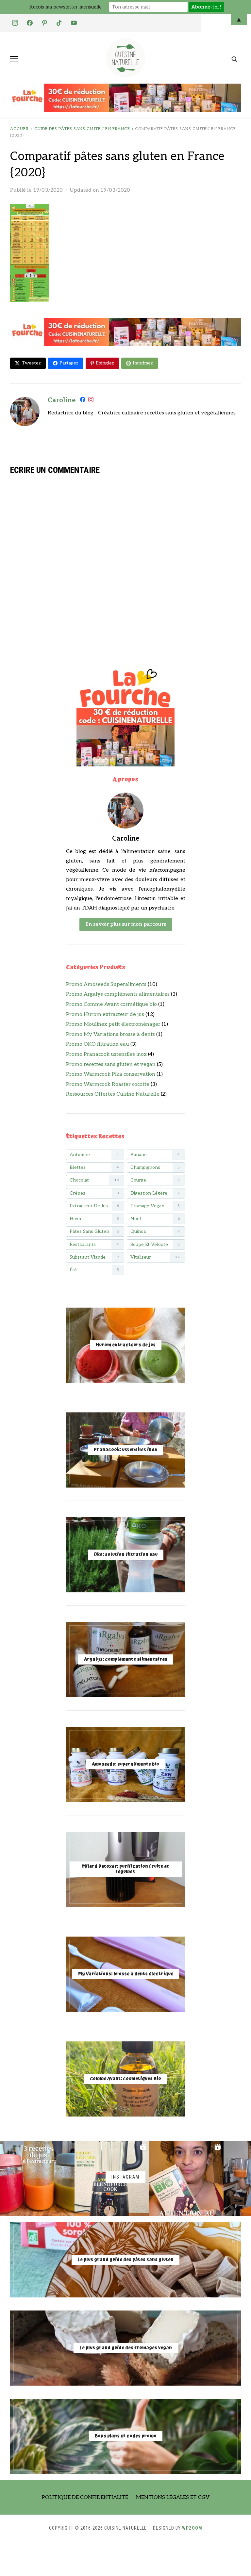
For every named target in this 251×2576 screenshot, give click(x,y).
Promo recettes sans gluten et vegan (111, 1064)
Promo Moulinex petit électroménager (113, 1024)
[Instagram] (91, 401)
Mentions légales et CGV (173, 2497)
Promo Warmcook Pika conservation (111, 1074)
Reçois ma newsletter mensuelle (66, 7)
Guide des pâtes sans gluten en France (82, 129)
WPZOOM (192, 2528)
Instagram (125, 2177)
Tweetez (31, 363)
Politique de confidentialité (85, 2497)
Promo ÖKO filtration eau (98, 1044)
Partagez (69, 363)
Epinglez (105, 363)
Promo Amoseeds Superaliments (106, 984)
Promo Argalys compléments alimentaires (118, 994)
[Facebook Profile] (83, 401)
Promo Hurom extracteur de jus (105, 1014)
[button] (14, 59)
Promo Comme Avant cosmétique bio (111, 1004)
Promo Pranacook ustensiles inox (106, 1054)
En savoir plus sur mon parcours (126, 924)
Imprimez (143, 363)
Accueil (20, 129)
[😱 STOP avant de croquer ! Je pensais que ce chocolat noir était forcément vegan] (186, 2179)
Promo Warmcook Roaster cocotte (108, 1084)
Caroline (62, 400)
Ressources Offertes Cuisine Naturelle (113, 1094)
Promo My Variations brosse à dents (110, 1034)
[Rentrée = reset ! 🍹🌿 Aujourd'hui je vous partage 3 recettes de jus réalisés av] (37, 2179)
